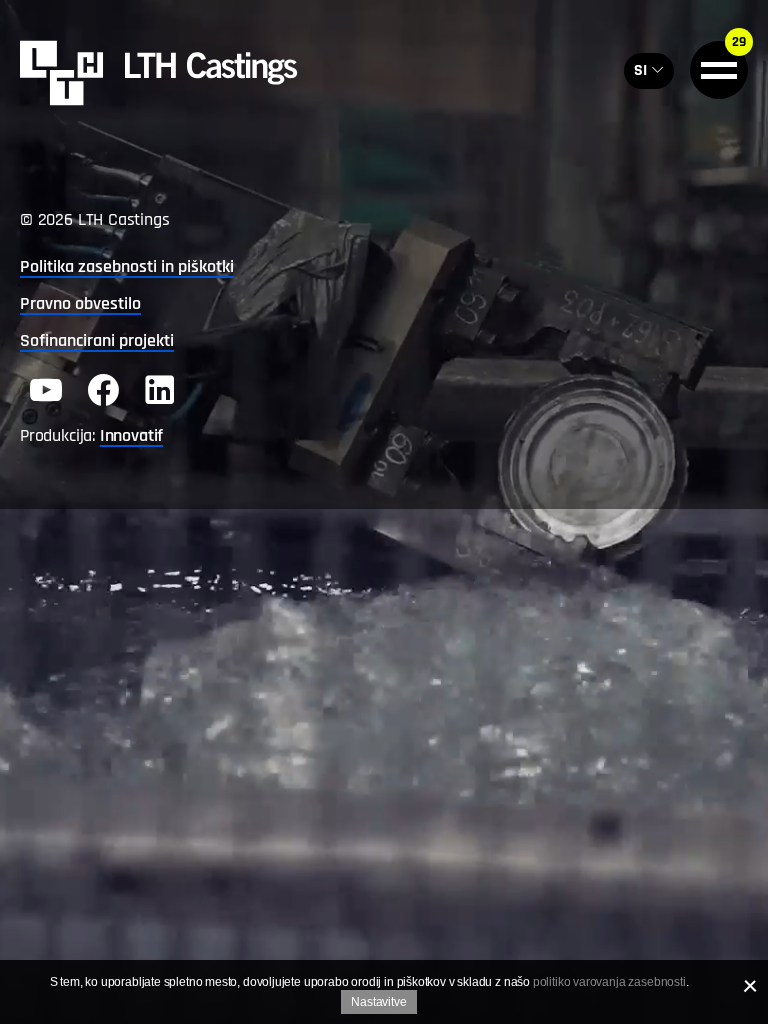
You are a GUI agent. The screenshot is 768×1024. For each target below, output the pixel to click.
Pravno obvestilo (80, 303)
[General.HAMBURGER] (719, 70)
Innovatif (131, 435)
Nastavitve (378, 1002)
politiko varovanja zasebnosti (609, 982)
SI (641, 70)
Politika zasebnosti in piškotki (127, 266)
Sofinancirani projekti (97, 340)
